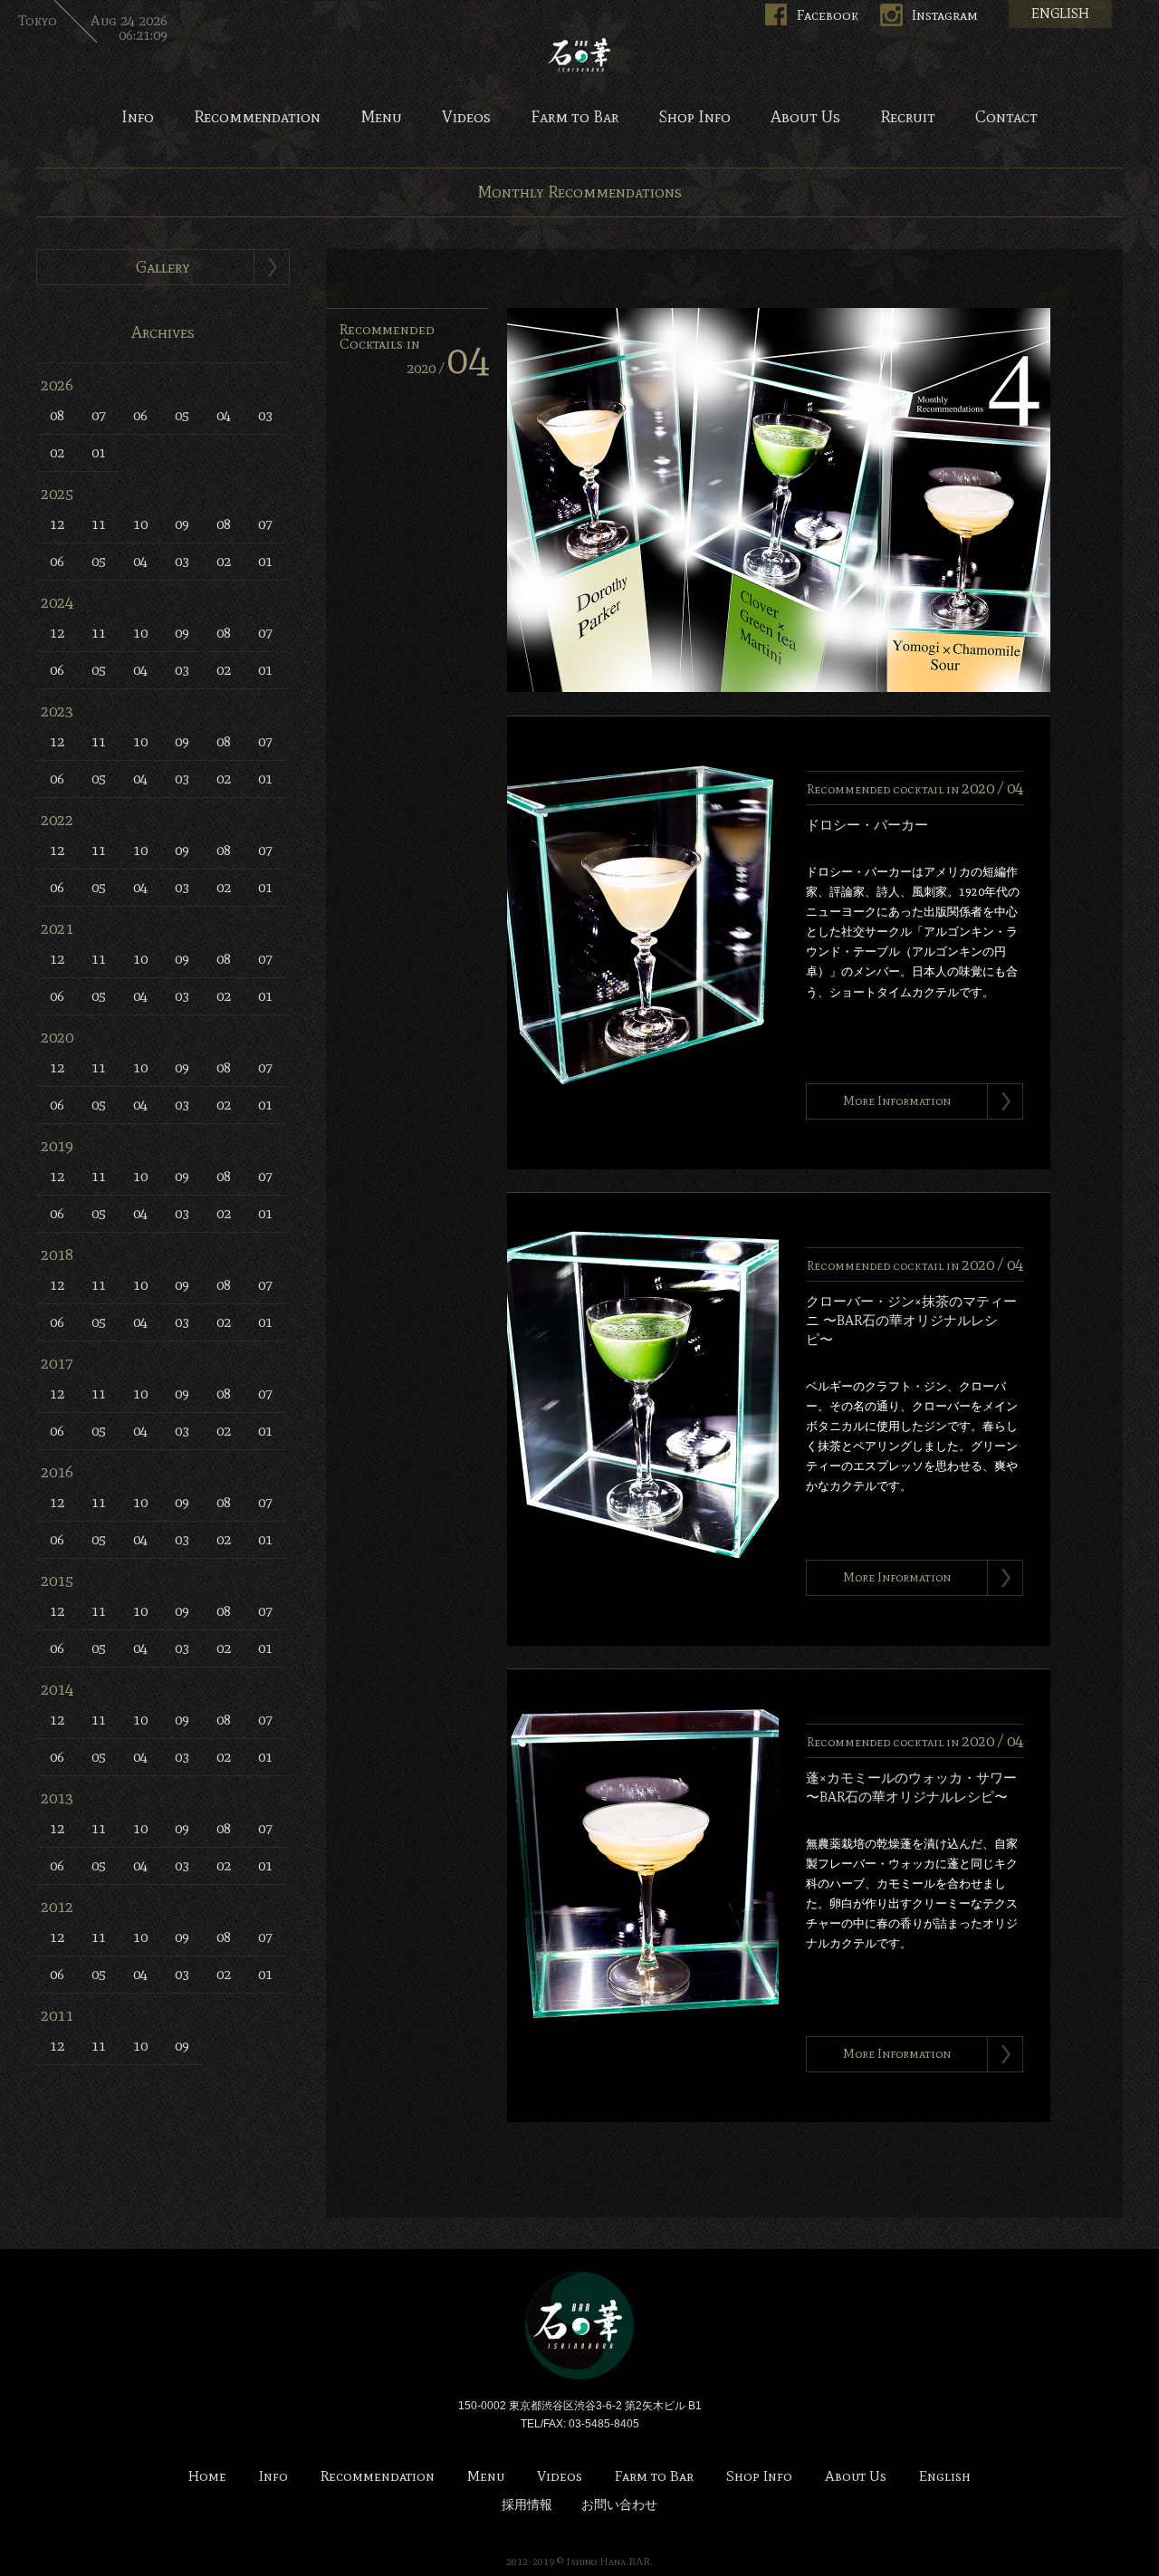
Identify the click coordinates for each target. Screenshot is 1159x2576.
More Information (897, 1101)
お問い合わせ (619, 2505)
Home (207, 2477)
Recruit (908, 118)
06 (140, 415)
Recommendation (257, 118)
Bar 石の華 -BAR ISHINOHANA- (579, 54)
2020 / (448, 368)
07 (99, 415)
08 (57, 415)
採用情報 (527, 2505)
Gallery (163, 267)
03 (265, 415)
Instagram (945, 15)
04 (224, 415)
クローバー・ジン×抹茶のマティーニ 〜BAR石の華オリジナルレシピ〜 (911, 1321)
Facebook (828, 15)
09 (182, 524)
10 (140, 524)
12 (57, 524)
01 (99, 452)
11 (99, 524)
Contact (1006, 118)
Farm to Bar (575, 118)
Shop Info (694, 118)
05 (182, 415)
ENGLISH (1060, 14)
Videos (466, 118)
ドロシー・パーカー (867, 825)
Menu (381, 118)
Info (138, 118)
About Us (805, 118)
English (945, 2477)
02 (57, 452)
